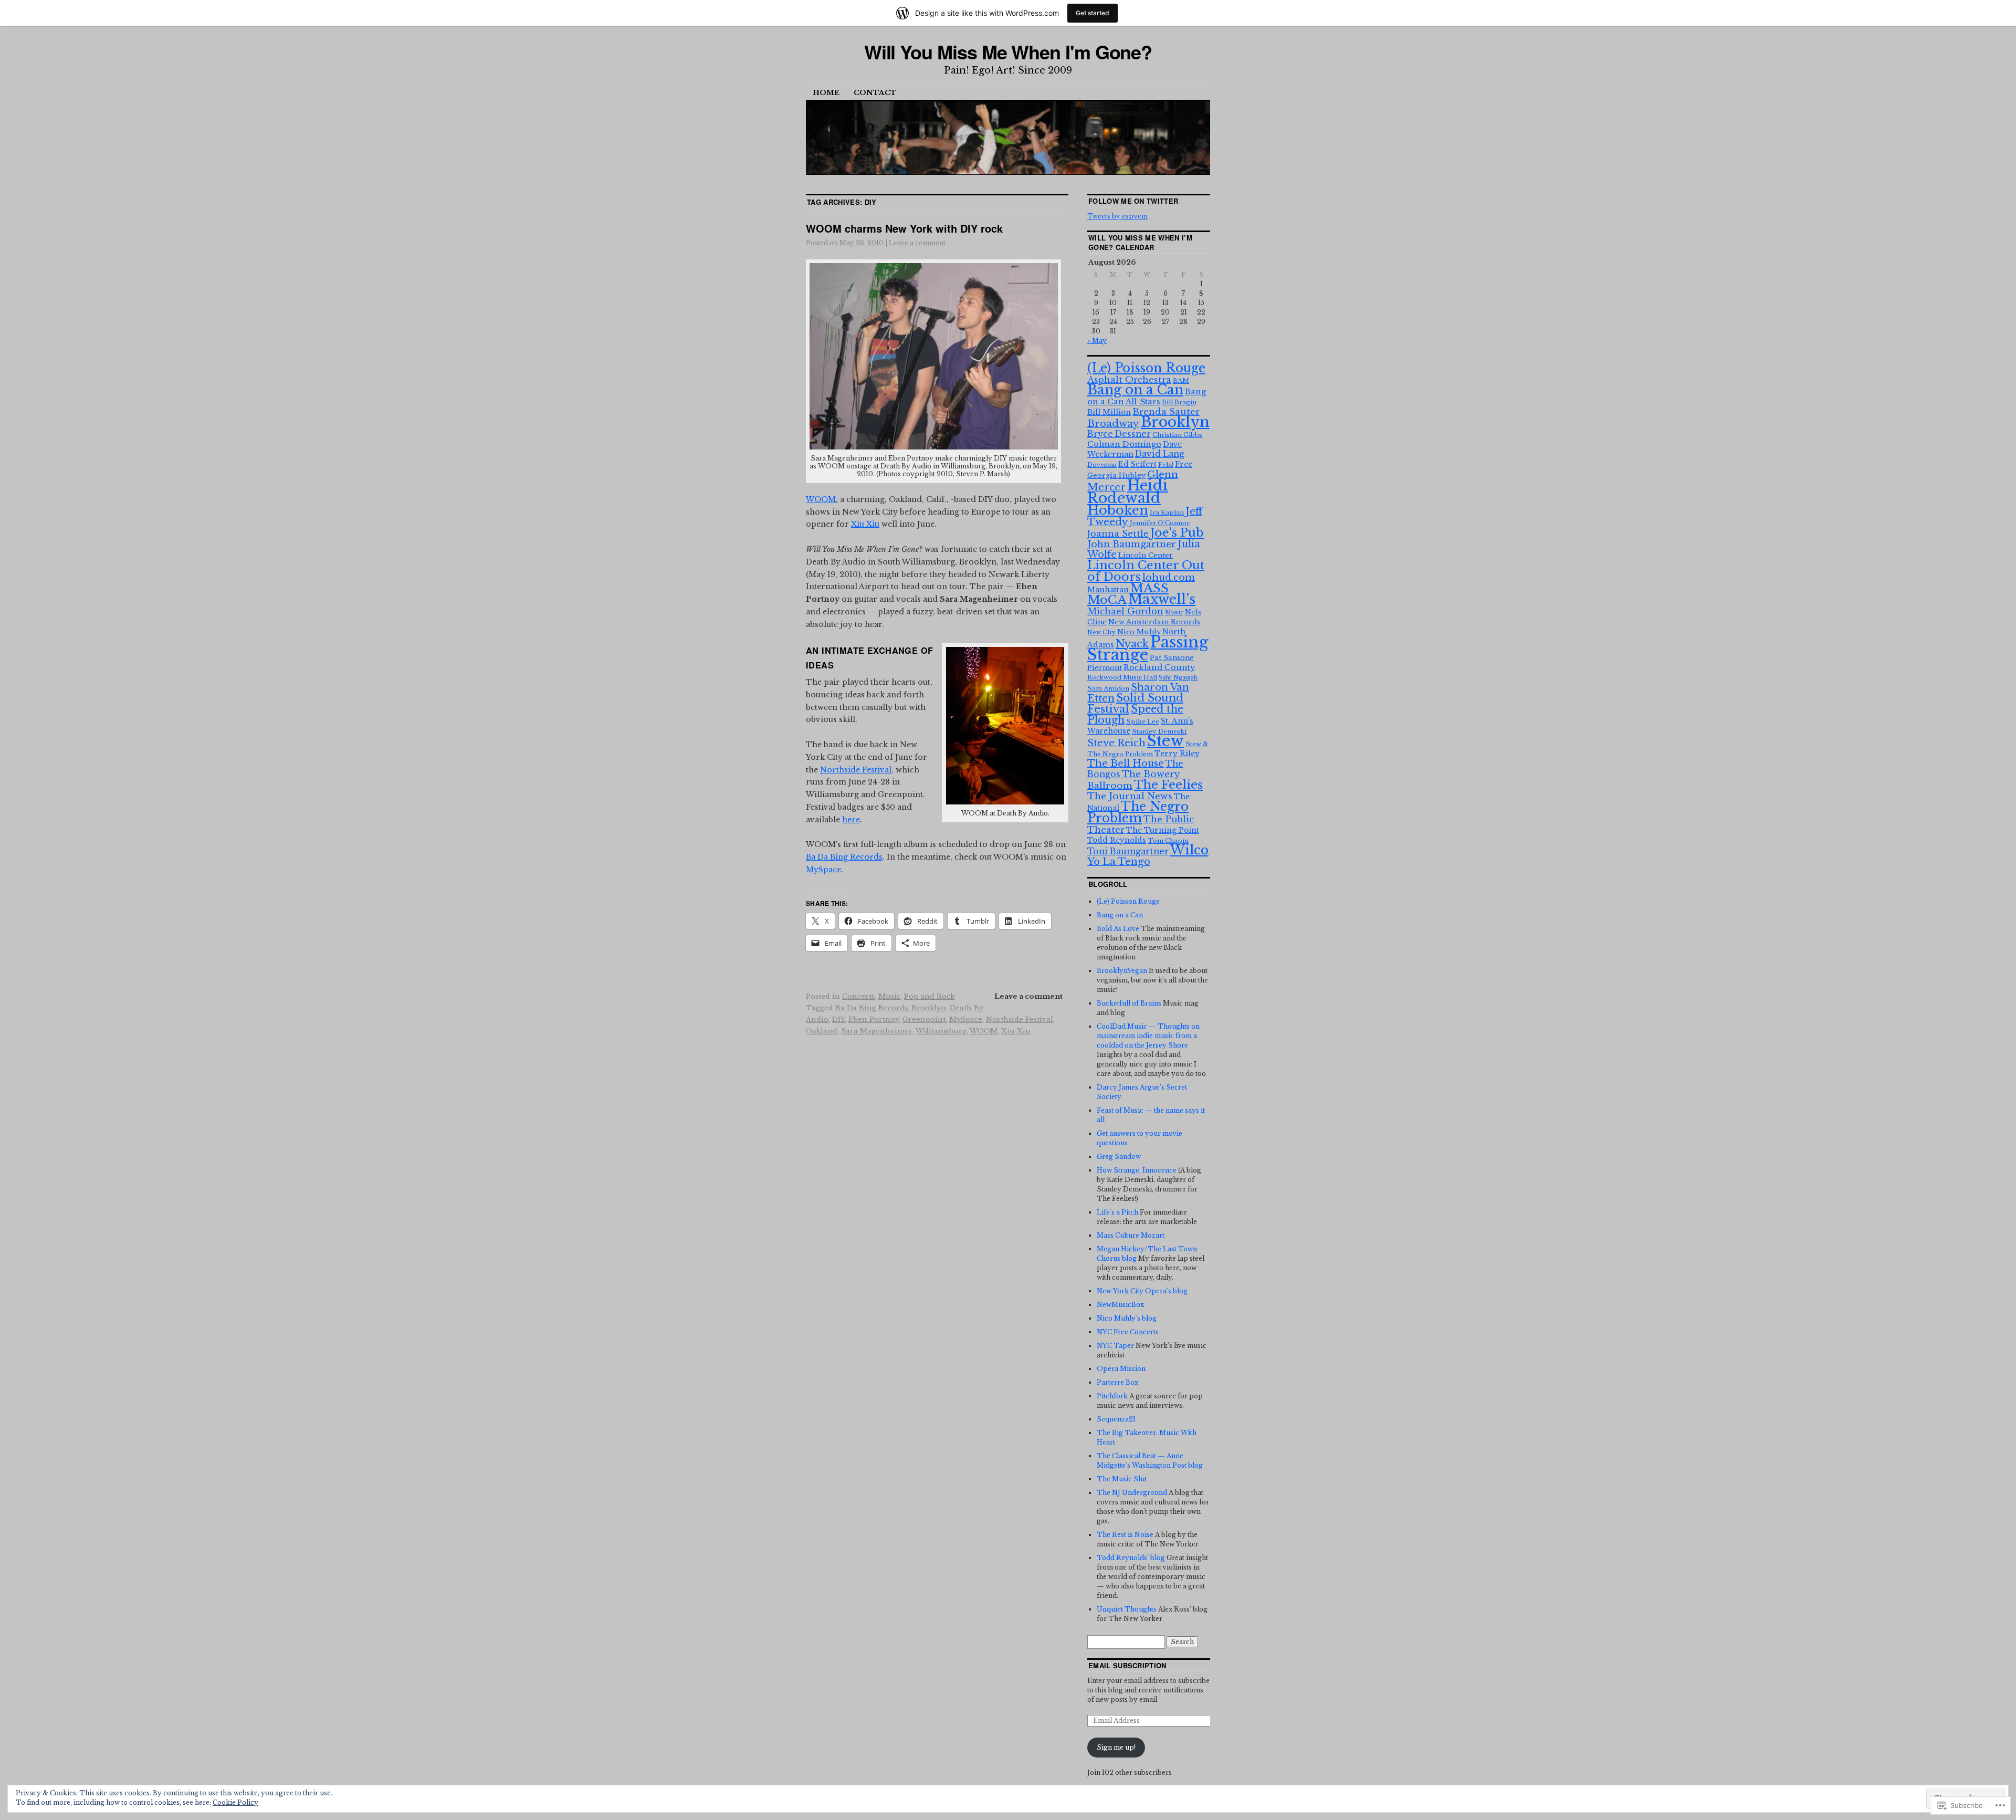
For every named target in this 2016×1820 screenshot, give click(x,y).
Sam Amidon (1108, 688)
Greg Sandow (1119, 1157)
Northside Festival (856, 770)
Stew (1165, 741)
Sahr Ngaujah (1178, 678)
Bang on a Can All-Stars (1147, 397)
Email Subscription (1127, 1665)
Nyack (1132, 644)
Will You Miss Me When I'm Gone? (1008, 51)
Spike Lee (1143, 721)
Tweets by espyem (1117, 216)
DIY (838, 1019)
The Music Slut (1122, 1479)
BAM (1181, 381)
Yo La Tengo (1119, 861)
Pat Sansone (1172, 658)
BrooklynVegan (1122, 971)
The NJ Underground (1132, 1493)
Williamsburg (941, 1031)
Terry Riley (1177, 754)
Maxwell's (1162, 599)
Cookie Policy (235, 1802)
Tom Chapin (1168, 841)
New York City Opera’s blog (1142, 1291)
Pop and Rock (929, 996)
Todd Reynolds (1117, 840)
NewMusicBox (1120, 1305)
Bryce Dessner (1119, 434)
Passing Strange (1148, 648)
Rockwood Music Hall (1122, 677)
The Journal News (1130, 796)
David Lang (1160, 454)
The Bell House (1126, 763)
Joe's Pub (1177, 532)
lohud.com (1169, 578)
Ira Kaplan (1167, 512)
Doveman (1102, 465)
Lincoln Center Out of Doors (1146, 571)
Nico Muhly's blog (1127, 1318)
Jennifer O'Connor (1160, 523)
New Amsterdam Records (1154, 622)
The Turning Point (1163, 830)
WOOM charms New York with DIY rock (904, 228)
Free (1184, 464)
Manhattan (1108, 590)
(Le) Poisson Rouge (1146, 368)
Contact (875, 93)
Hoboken (1118, 510)
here (851, 820)
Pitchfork (1112, 1396)
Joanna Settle (1118, 534)
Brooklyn (929, 1008)
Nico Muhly (1139, 632)
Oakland (822, 1031)
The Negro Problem (1138, 812)
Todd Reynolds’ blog (1131, 1558)
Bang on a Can (1135, 390)
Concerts (858, 996)
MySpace (823, 870)
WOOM (821, 499)
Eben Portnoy (874, 1019)
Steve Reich (1116, 743)
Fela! (1166, 465)
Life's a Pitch (1117, 1212)
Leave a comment (917, 243)
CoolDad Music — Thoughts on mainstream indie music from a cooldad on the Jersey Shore (1148, 1036)
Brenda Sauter (1166, 412)
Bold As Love (1118, 929)
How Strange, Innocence (1137, 1170)
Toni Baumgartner (1128, 851)
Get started (1093, 13)
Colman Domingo (1124, 444)
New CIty (1101, 632)
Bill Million (1109, 412)
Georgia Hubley (1116, 475)
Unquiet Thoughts (1127, 1609)
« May (1097, 341)
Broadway (1113, 423)
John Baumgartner (1132, 544)
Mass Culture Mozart (1131, 1235)
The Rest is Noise (1125, 1535)
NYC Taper (1115, 1346)
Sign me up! (1116, 1747)
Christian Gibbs (1177, 435)
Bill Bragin (1179, 402)
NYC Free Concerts (1128, 1332)
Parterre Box (1117, 1382)
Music (889, 996)
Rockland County (1159, 667)
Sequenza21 (1116, 1419)
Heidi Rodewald (1128, 491)
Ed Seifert (1137, 464)
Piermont (1105, 668)
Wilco (1189, 850)
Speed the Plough (1135, 714)
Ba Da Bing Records (844, 857)
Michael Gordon (1125, 611)
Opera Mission (1121, 1369)
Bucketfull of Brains (1129, 1003)
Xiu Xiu (865, 524)
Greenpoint (924, 1019)
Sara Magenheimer (877, 1031)
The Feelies (1168, 785)
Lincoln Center (1146, 555)
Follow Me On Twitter (1133, 201)
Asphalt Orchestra (1129, 380)
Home (826, 93)
